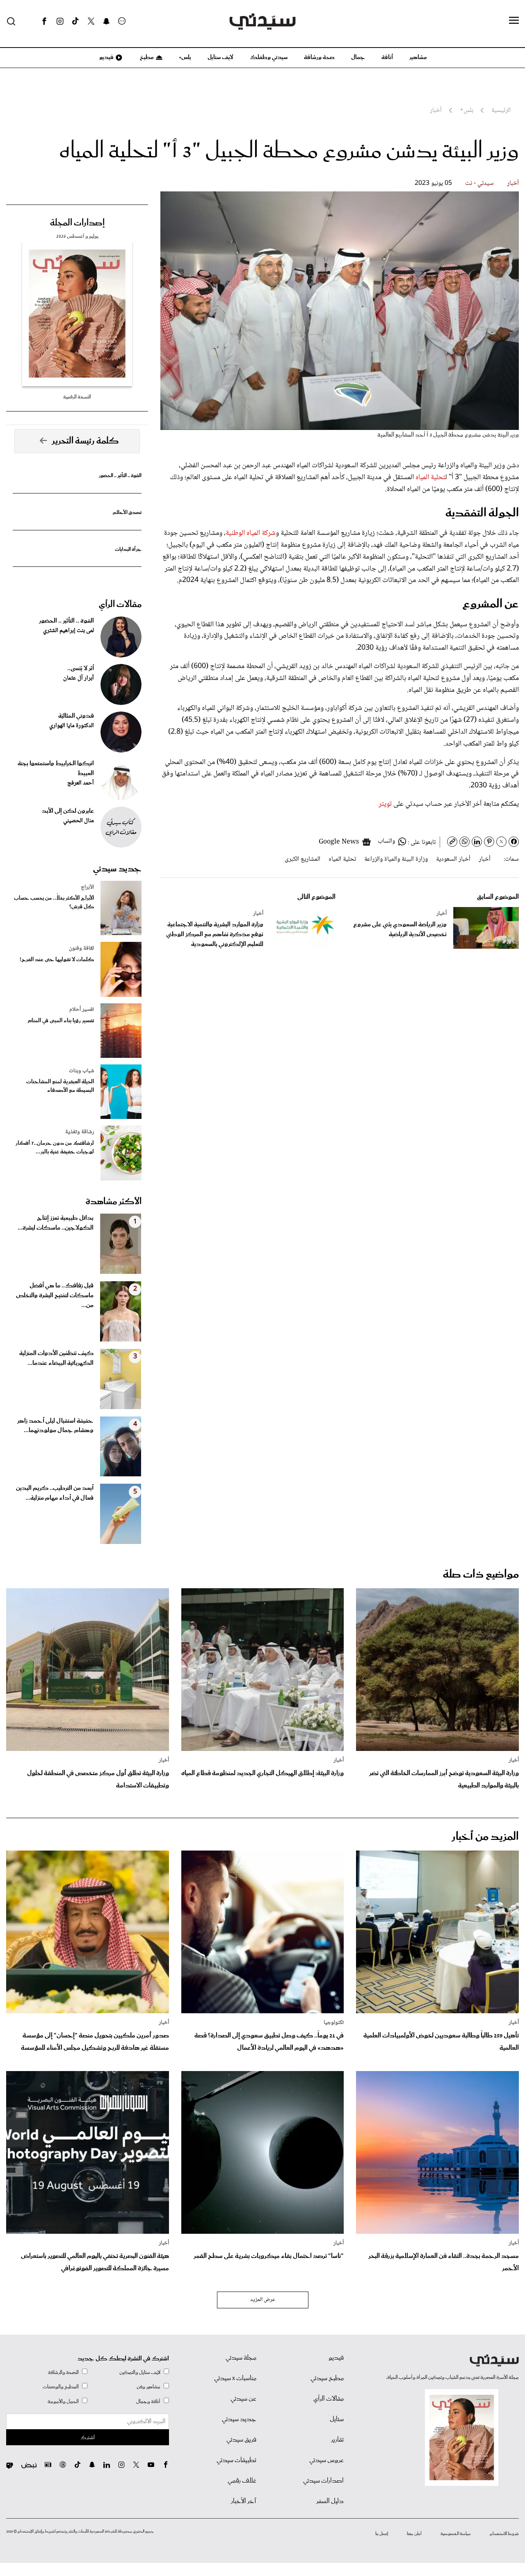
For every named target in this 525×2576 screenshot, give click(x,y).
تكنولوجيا (334, 2023)
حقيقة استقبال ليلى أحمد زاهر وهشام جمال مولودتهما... (55, 1426)
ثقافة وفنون (81, 948)
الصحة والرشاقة (63, 2373)
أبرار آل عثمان (79, 678)
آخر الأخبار (244, 2501)
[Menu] (514, 21)
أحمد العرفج (81, 783)
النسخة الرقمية (77, 397)
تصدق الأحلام (127, 513)
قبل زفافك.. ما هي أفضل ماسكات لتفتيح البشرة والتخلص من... (55, 1296)
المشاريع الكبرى (302, 859)
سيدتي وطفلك (269, 57)
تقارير (337, 2440)
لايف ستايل (220, 57)
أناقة (387, 57)
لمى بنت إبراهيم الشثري (68, 631)
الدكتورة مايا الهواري (72, 726)
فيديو (106, 57)
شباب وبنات (81, 1071)
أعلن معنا (414, 2534)
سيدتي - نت (479, 183)
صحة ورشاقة (319, 57)
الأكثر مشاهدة (114, 1202)
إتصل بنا (382, 2534)
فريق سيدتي (241, 2440)
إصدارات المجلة (77, 223)
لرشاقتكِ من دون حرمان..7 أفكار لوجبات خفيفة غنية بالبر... (55, 1148)
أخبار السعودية (453, 859)
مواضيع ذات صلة (481, 1574)
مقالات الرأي (120, 605)
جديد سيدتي (117, 869)
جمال (358, 57)
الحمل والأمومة (63, 2402)
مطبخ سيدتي (327, 2378)
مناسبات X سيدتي (235, 2378)
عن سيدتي (243, 2399)
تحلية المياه (430, 477)
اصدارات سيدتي (323, 2481)
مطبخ (146, 57)
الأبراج (87, 887)
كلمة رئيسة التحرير (85, 441)
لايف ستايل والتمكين (140, 2373)
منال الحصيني (79, 821)
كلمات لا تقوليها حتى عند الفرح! (57, 960)
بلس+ (185, 57)
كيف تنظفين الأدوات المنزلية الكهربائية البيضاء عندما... (56, 1358)
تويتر (385, 804)
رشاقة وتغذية (80, 1132)
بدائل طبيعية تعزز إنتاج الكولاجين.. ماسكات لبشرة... (56, 1223)
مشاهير (418, 57)
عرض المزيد (263, 2300)
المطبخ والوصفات (61, 2387)
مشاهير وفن (148, 2387)
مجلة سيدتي (241, 2358)
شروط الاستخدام (504, 2534)
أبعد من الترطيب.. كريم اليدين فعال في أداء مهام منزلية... (55, 1493)
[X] (91, 21)
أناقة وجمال (148, 2402)
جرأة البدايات (128, 549)
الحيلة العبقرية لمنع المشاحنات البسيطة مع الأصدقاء (60, 1086)
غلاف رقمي (242, 2481)
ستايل (337, 2419)
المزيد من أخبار (485, 1837)
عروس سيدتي (326, 2460)
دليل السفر (330, 2501)
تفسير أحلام (82, 1009)
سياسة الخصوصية (456, 2534)
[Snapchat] (106, 21)
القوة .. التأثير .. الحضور (120, 476)
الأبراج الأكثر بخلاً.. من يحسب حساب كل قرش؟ (54, 903)
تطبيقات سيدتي (236, 2460)
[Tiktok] (75, 21)
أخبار (513, 183)
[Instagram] (60, 21)
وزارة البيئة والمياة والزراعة (396, 859)
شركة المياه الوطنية (251, 533)
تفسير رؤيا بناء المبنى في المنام (61, 1021)
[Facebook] (44, 21)
